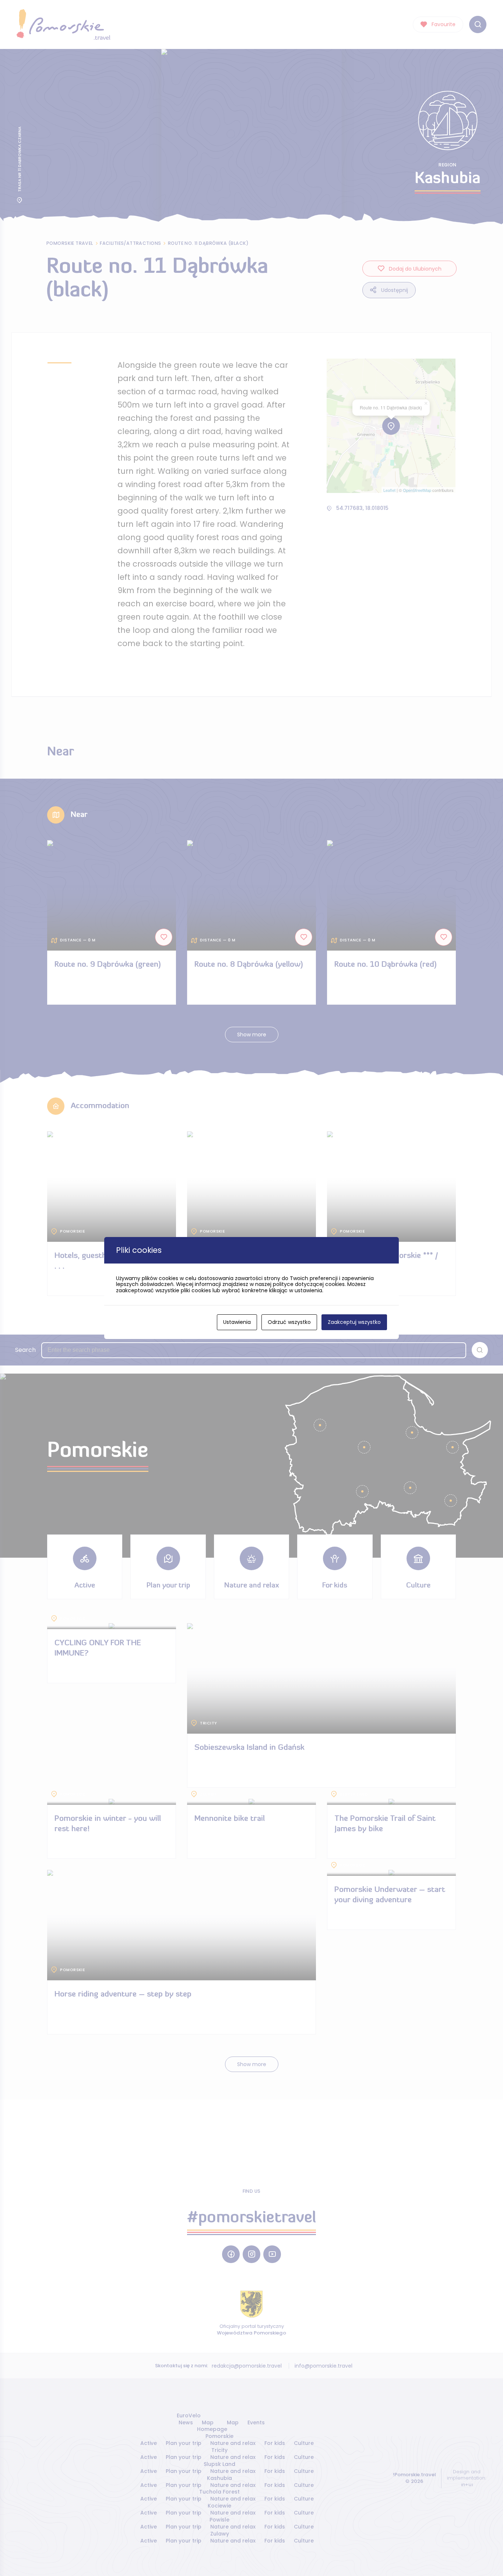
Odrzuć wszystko (289, 1322)
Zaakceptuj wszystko (354, 1322)
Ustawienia (237, 1322)
